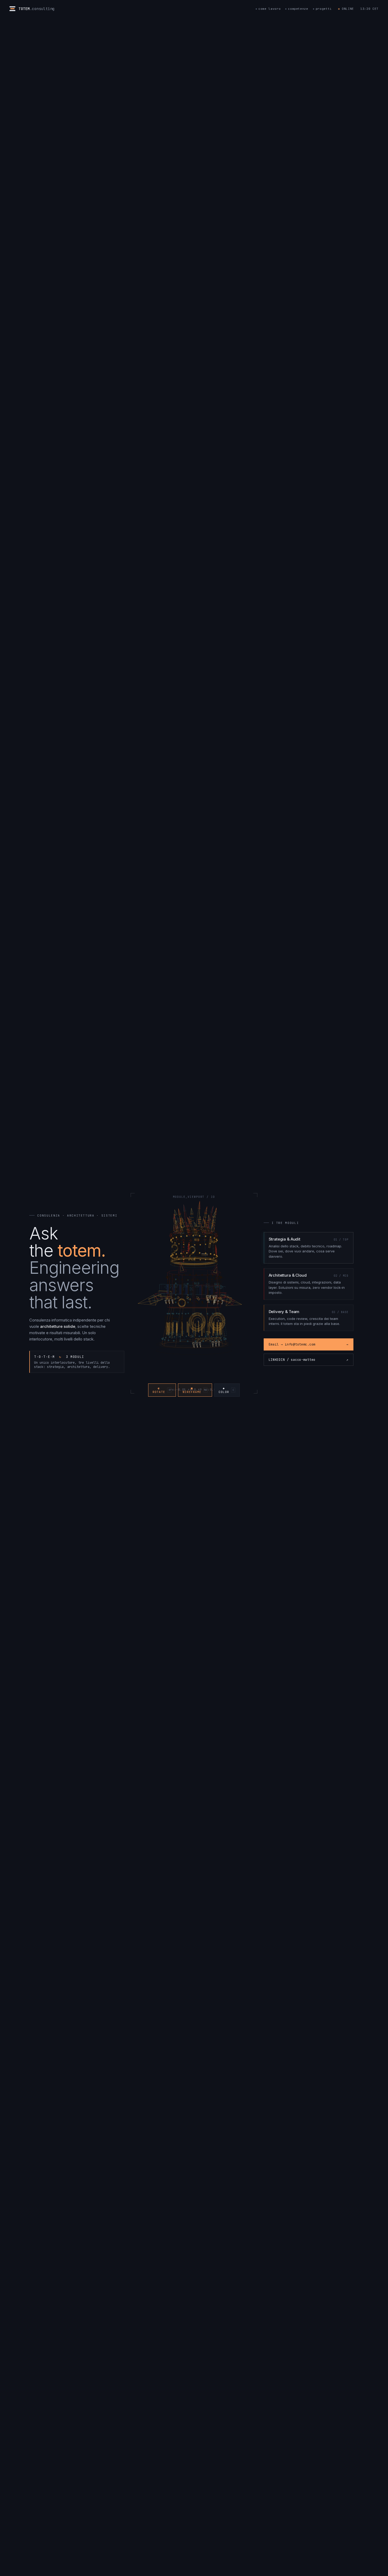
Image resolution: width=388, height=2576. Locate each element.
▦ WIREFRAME (195, 1390)
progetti (324, 9)
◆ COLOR (226, 1390)
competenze (298, 9)
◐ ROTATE (161, 1390)
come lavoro (269, 9)
